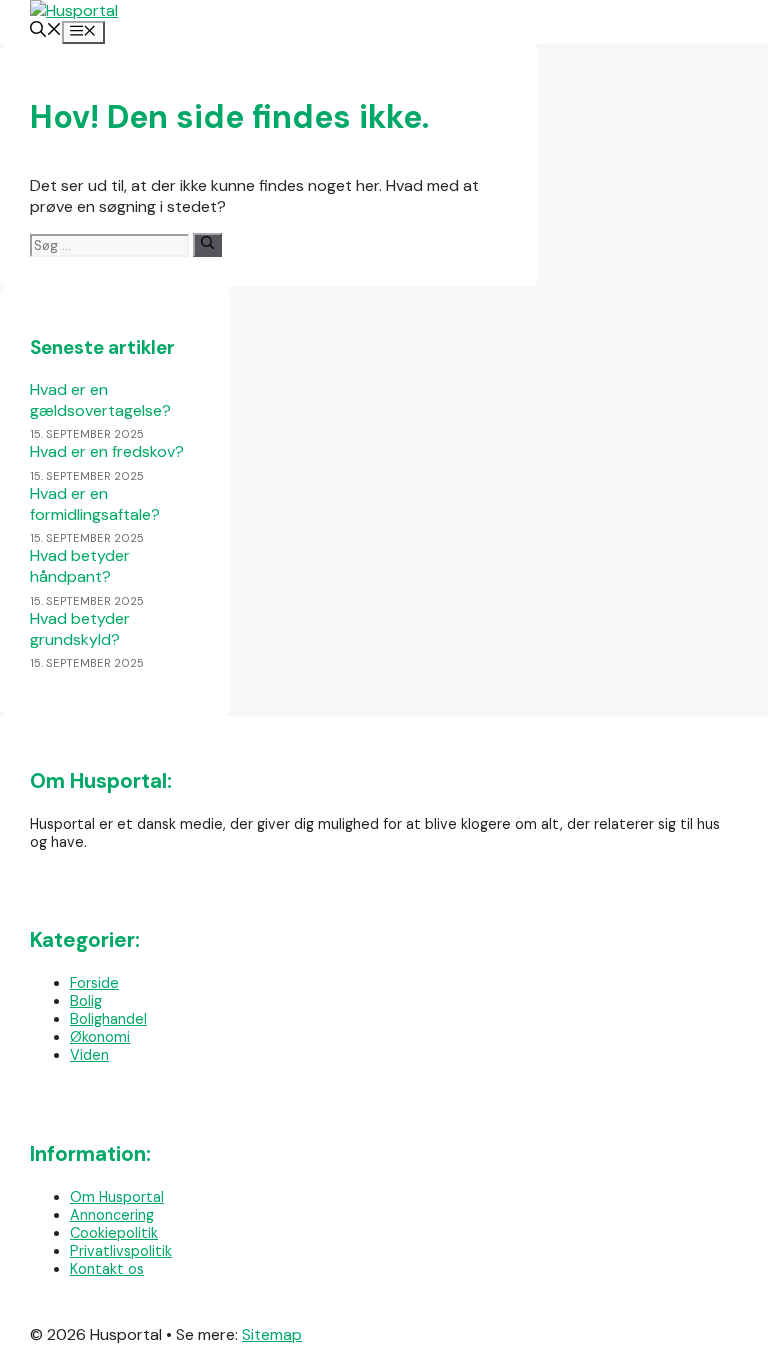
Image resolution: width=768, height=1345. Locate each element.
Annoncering (112, 1215)
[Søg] (207, 244)
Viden (89, 1055)
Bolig (86, 1001)
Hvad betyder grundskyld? (80, 629)
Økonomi (100, 1037)
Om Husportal (117, 1197)
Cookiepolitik (114, 1233)
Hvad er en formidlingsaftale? (95, 504)
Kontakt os (107, 1269)
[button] (46, 31)
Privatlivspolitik (121, 1251)
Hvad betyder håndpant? (80, 566)
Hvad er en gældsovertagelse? (100, 400)
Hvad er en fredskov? (107, 451)
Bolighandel (108, 1019)
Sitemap (272, 1334)
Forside (94, 983)
